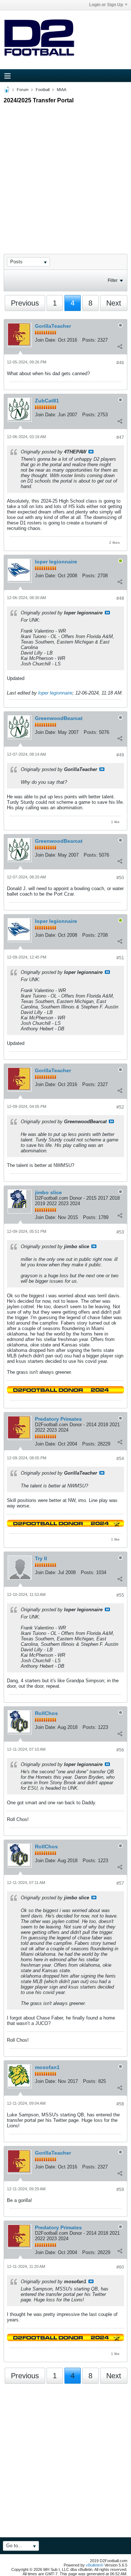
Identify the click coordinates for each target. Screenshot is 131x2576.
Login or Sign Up (106, 5)
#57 (120, 1883)
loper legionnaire (56, 562)
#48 (120, 598)
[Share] (120, 346)
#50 (120, 878)
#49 (120, 755)
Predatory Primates (58, 1419)
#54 (120, 1459)
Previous (25, 303)
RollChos (46, 1713)
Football (43, 90)
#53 (120, 1232)
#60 (120, 2267)
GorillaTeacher (53, 326)
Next (114, 303)
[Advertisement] (65, 172)
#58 (120, 2104)
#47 (120, 437)
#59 (120, 2190)
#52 (120, 1107)
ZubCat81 (47, 401)
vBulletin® (95, 2565)
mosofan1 (47, 2067)
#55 (120, 1595)
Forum (23, 90)
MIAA (61, 90)
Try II (41, 1558)
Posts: (89, 340)
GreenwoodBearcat (59, 718)
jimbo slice (48, 1192)
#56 (120, 1750)
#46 (120, 363)
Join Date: (46, 340)
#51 (120, 958)
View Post (91, 452)
